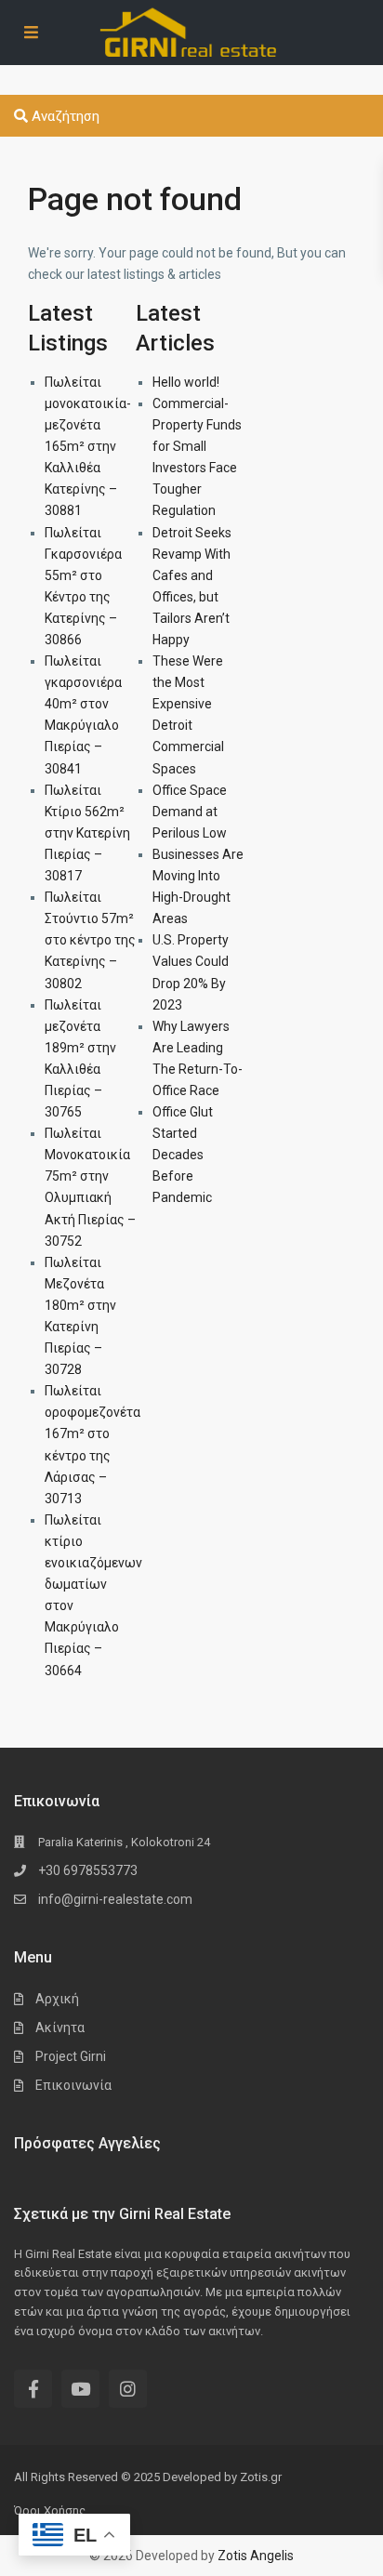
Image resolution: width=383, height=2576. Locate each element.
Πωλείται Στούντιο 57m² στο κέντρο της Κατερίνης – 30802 (90, 940)
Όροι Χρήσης (50, 2510)
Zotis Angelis (256, 2556)
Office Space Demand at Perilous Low (190, 812)
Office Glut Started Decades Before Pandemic (183, 1155)
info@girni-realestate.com (115, 1899)
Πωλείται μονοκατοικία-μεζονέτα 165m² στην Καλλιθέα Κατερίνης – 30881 (88, 447)
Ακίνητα (60, 2028)
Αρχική (57, 1999)
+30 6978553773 (88, 1870)
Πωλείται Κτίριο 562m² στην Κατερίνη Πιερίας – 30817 (87, 833)
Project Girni (71, 2056)
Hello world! (186, 382)
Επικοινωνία (73, 2085)
